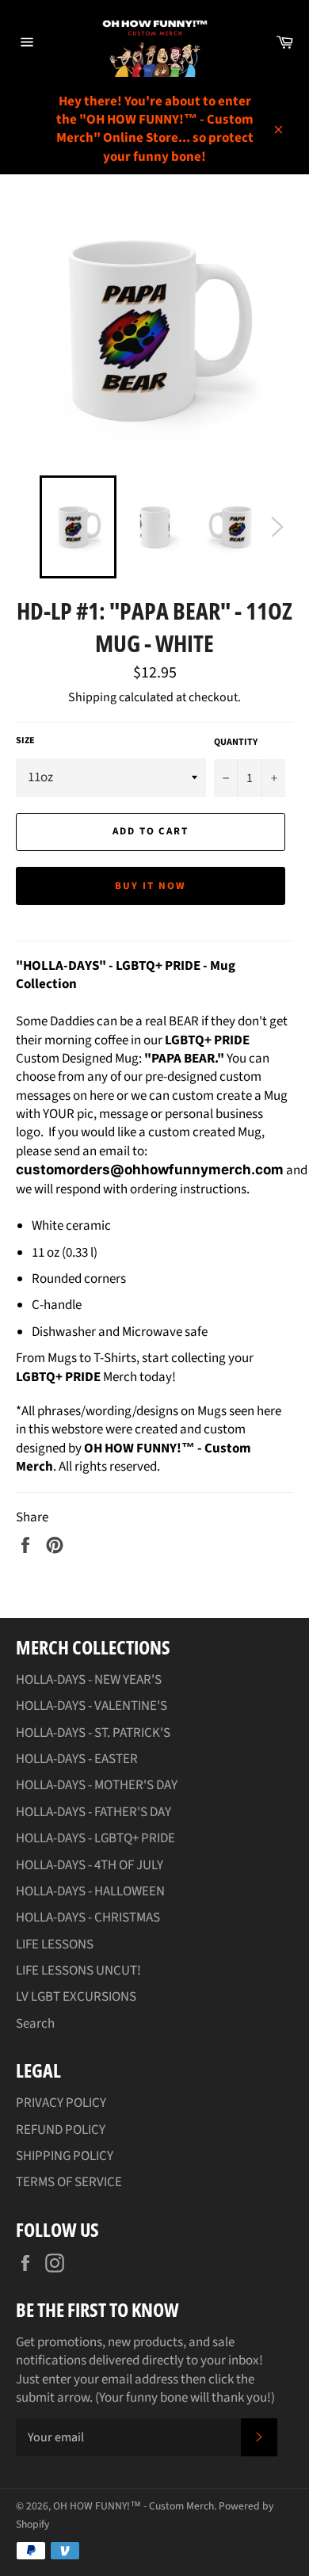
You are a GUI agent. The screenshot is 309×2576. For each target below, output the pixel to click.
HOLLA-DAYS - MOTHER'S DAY (97, 1785)
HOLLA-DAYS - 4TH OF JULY (90, 1865)
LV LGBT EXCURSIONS (76, 1997)
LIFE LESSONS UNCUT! (78, 1971)
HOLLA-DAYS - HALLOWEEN (90, 1891)
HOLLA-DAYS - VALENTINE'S (92, 1706)
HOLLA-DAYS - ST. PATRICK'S (93, 1733)
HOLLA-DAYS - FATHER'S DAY (93, 1812)
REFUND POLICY (61, 2130)
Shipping (92, 697)
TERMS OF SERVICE (69, 2182)
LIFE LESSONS (55, 1944)
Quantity (236, 742)
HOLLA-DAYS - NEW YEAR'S (89, 1680)
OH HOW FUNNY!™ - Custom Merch (134, 2506)
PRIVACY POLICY (61, 2103)
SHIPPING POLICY (65, 2156)
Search (35, 2024)
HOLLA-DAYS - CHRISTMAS (88, 1918)
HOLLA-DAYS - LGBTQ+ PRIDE (95, 1838)
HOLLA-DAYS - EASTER (77, 1759)
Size (25, 741)
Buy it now (151, 886)
